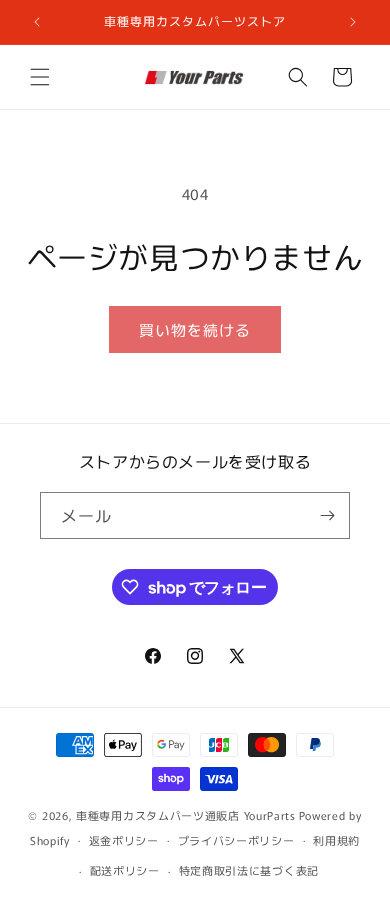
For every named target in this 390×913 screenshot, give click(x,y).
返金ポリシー (124, 840)
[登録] (327, 515)
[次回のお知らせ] (353, 22)
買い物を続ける (195, 329)
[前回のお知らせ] (37, 22)
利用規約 (336, 840)
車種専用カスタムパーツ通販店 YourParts (186, 815)
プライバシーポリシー (236, 840)
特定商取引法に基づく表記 (249, 870)
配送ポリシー (125, 870)
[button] (40, 77)
